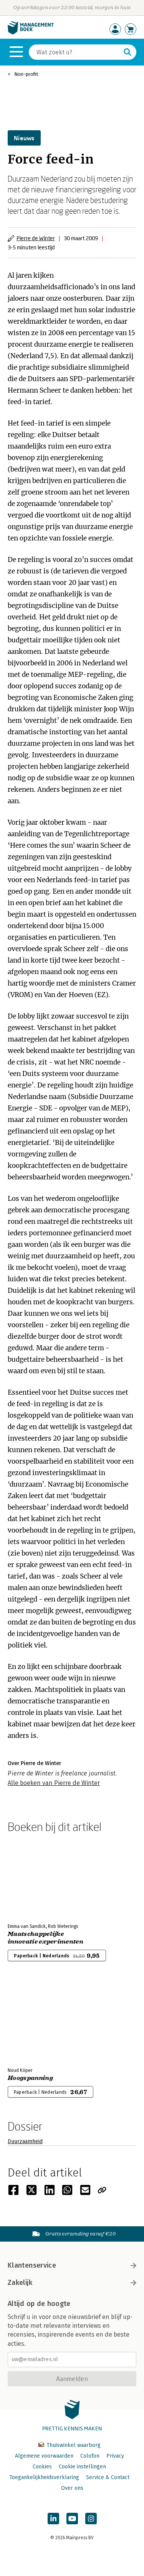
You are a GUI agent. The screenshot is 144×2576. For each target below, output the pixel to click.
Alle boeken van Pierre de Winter (54, 1783)
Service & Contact (108, 2477)
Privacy (115, 2456)
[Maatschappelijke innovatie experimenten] (35, 1877)
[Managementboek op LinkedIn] (53, 2519)
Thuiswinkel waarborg (73, 2445)
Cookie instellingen (82, 2467)
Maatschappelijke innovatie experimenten (46, 1938)
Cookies (42, 2467)
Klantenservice (32, 2265)
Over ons (72, 2488)
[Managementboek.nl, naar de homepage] (31, 33)
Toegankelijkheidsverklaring (44, 2477)
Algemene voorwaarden (44, 2456)
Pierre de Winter (36, 238)
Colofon (90, 2456)
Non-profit (26, 74)
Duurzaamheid (25, 2141)
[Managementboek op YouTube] (72, 2519)
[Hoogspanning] (35, 2021)
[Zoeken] (127, 52)
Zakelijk (20, 2283)
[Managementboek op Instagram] (91, 2519)
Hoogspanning (30, 2078)
